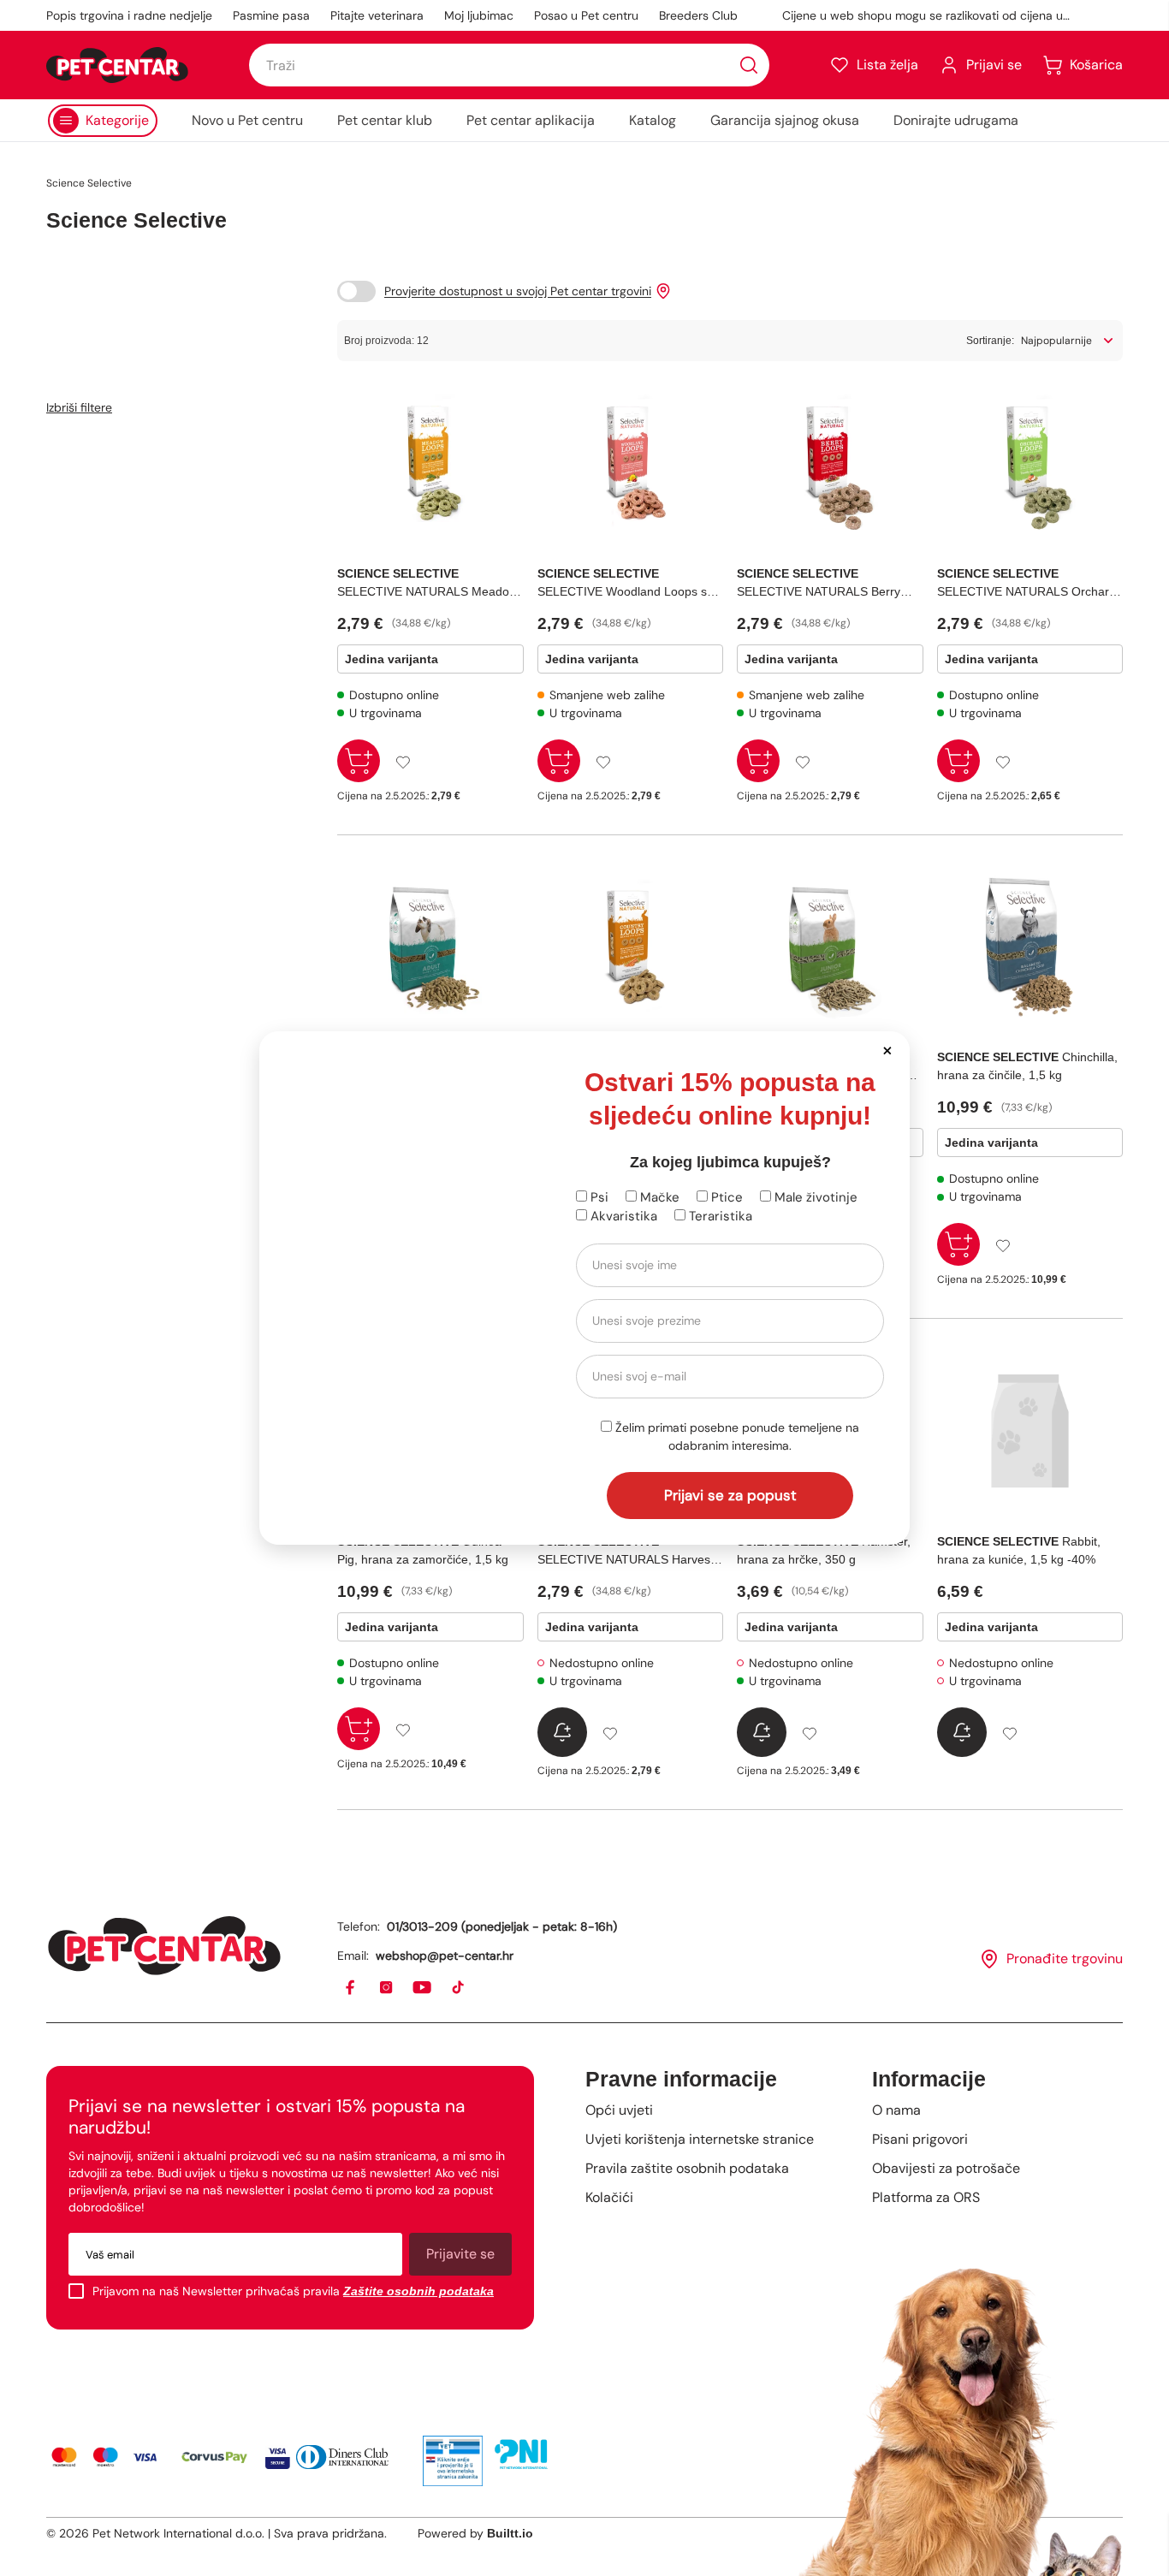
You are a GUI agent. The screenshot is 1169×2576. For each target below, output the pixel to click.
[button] (887, 1050)
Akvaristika (622, 1216)
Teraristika (719, 1216)
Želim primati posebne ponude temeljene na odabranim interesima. (736, 1436)
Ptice (725, 1197)
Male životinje (814, 1197)
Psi (598, 1197)
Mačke (658, 1197)
